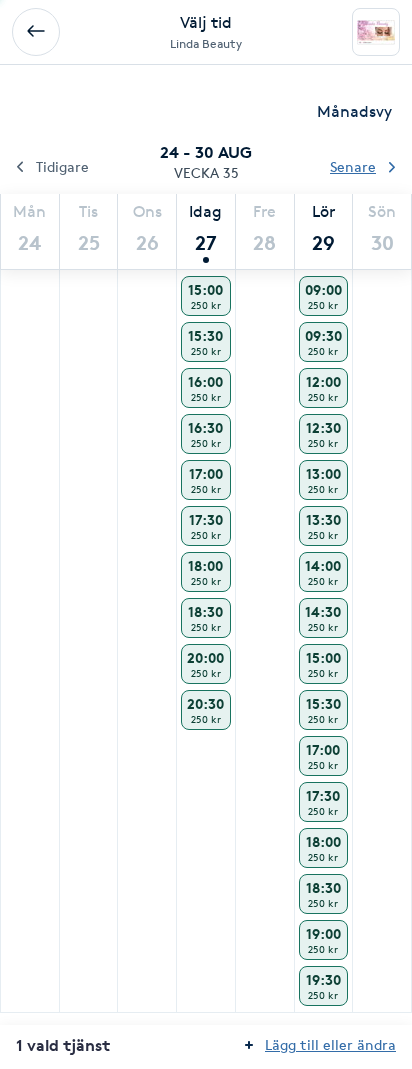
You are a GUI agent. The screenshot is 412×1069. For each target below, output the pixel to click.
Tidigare (62, 166)
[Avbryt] (36, 32)
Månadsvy (354, 111)
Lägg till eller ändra (330, 1044)
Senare (353, 166)
